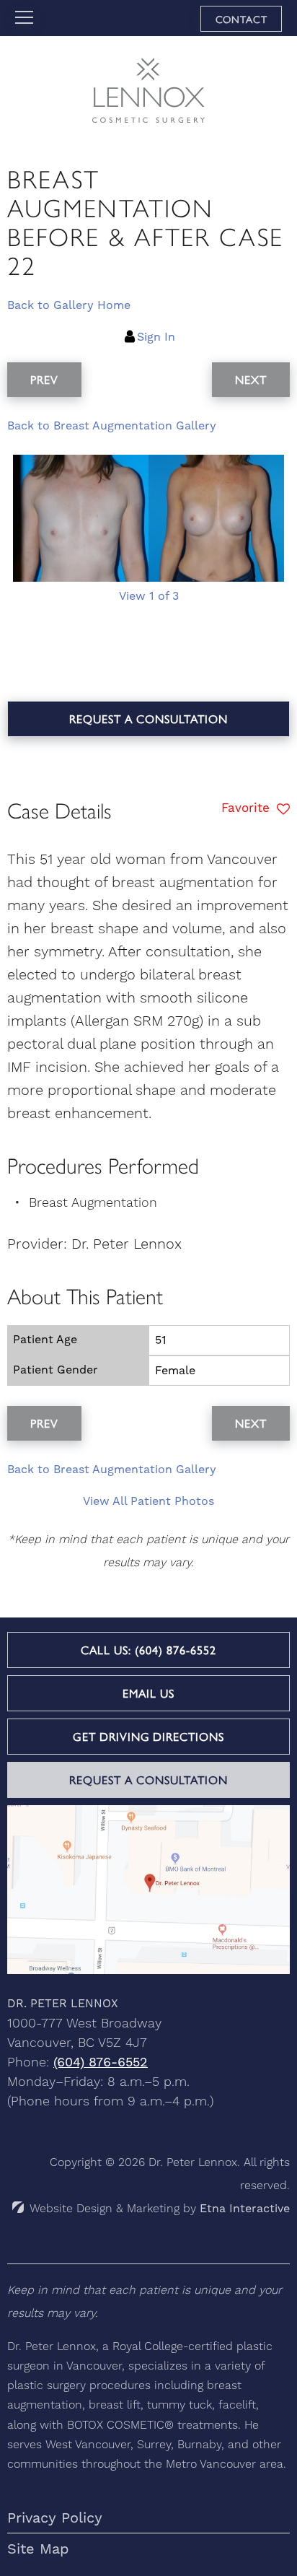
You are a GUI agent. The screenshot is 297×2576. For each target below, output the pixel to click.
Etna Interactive (245, 2208)
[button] (44, 380)
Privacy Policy (55, 2518)
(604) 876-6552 (101, 2062)
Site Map (38, 2549)
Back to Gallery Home (69, 305)
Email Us (148, 1693)
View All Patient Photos (148, 1501)
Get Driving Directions (148, 1736)
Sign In (156, 337)
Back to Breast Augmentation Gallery (112, 425)
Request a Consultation (148, 719)
